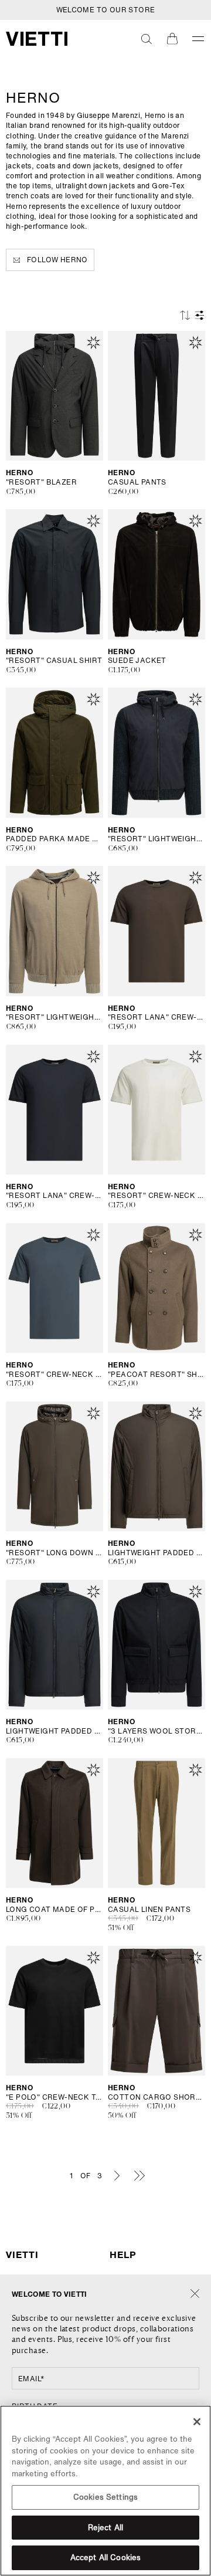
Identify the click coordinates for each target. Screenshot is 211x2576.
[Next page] (117, 2175)
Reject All (105, 2528)
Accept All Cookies (105, 2558)
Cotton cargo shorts (156, 2097)
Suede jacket (137, 661)
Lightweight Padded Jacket (156, 1553)
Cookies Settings (105, 2497)
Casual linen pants (149, 1910)
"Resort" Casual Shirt (54, 661)
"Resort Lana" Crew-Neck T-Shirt (156, 1017)
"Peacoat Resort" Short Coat (156, 1375)
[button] (147, 39)
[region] (105, 2491)
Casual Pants (137, 482)
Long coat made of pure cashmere (55, 1910)
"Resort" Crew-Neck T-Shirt (156, 1196)
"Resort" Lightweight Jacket (156, 839)
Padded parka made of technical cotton (55, 839)
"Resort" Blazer (41, 482)
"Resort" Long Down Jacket (55, 1553)
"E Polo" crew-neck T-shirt (55, 2097)
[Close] (195, 2294)
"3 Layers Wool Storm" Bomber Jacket (156, 1731)
